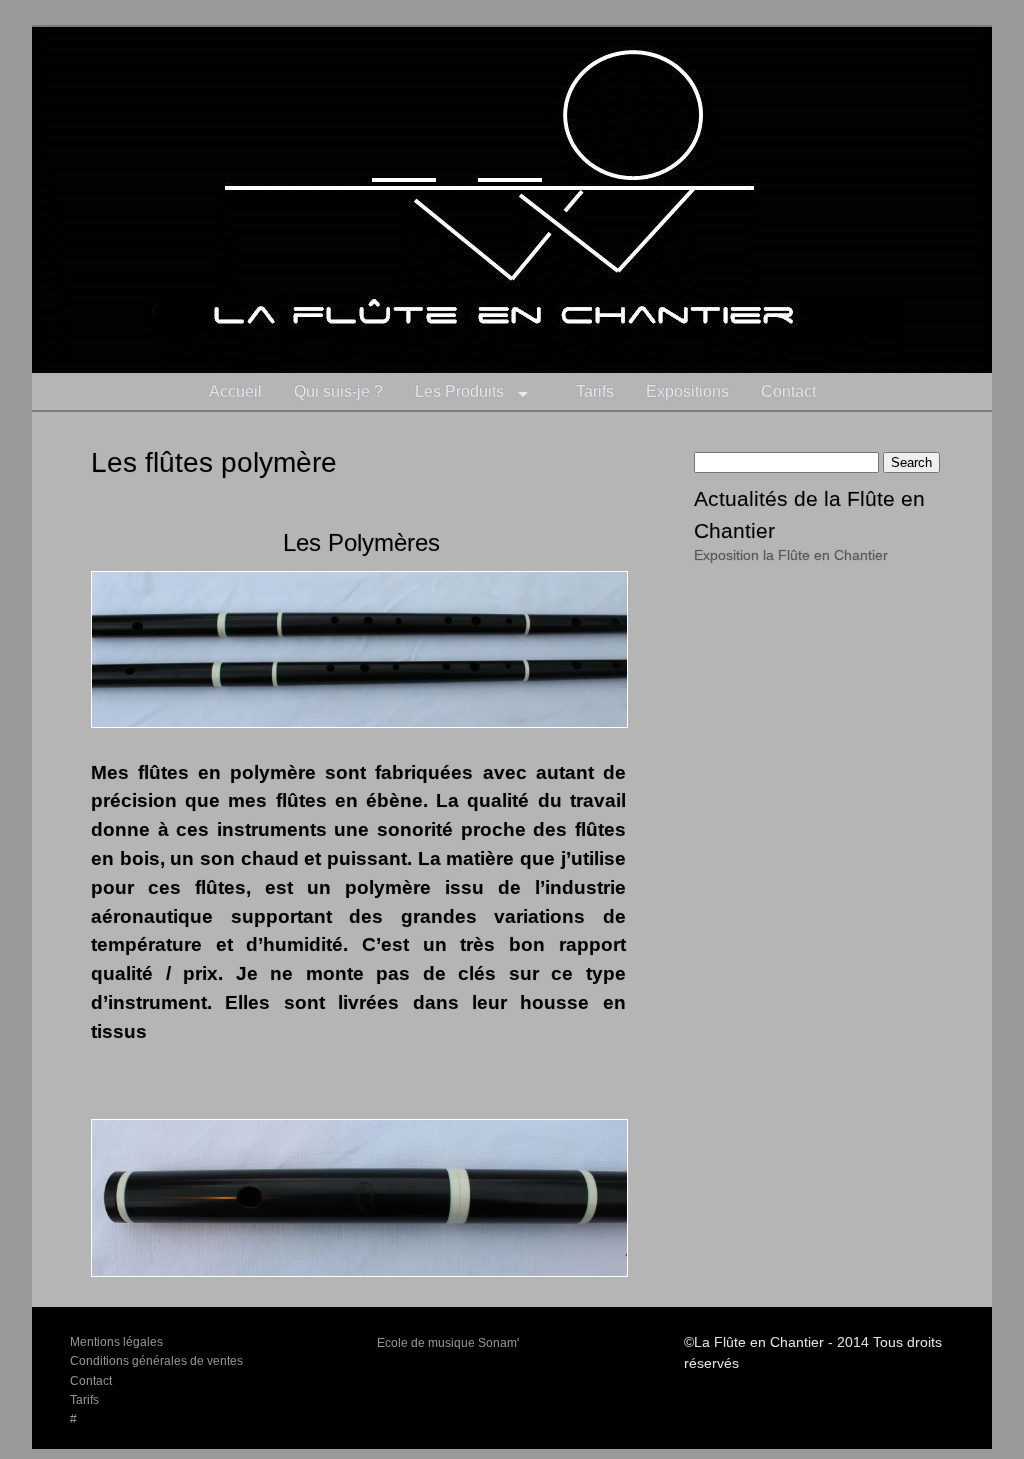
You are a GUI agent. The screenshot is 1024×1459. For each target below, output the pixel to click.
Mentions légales (116, 1342)
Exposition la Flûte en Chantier (791, 555)
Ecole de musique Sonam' (448, 1343)
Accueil (235, 391)
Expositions (687, 391)
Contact (788, 391)
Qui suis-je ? (338, 391)
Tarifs (595, 391)
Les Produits (459, 391)
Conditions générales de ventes (156, 1361)
